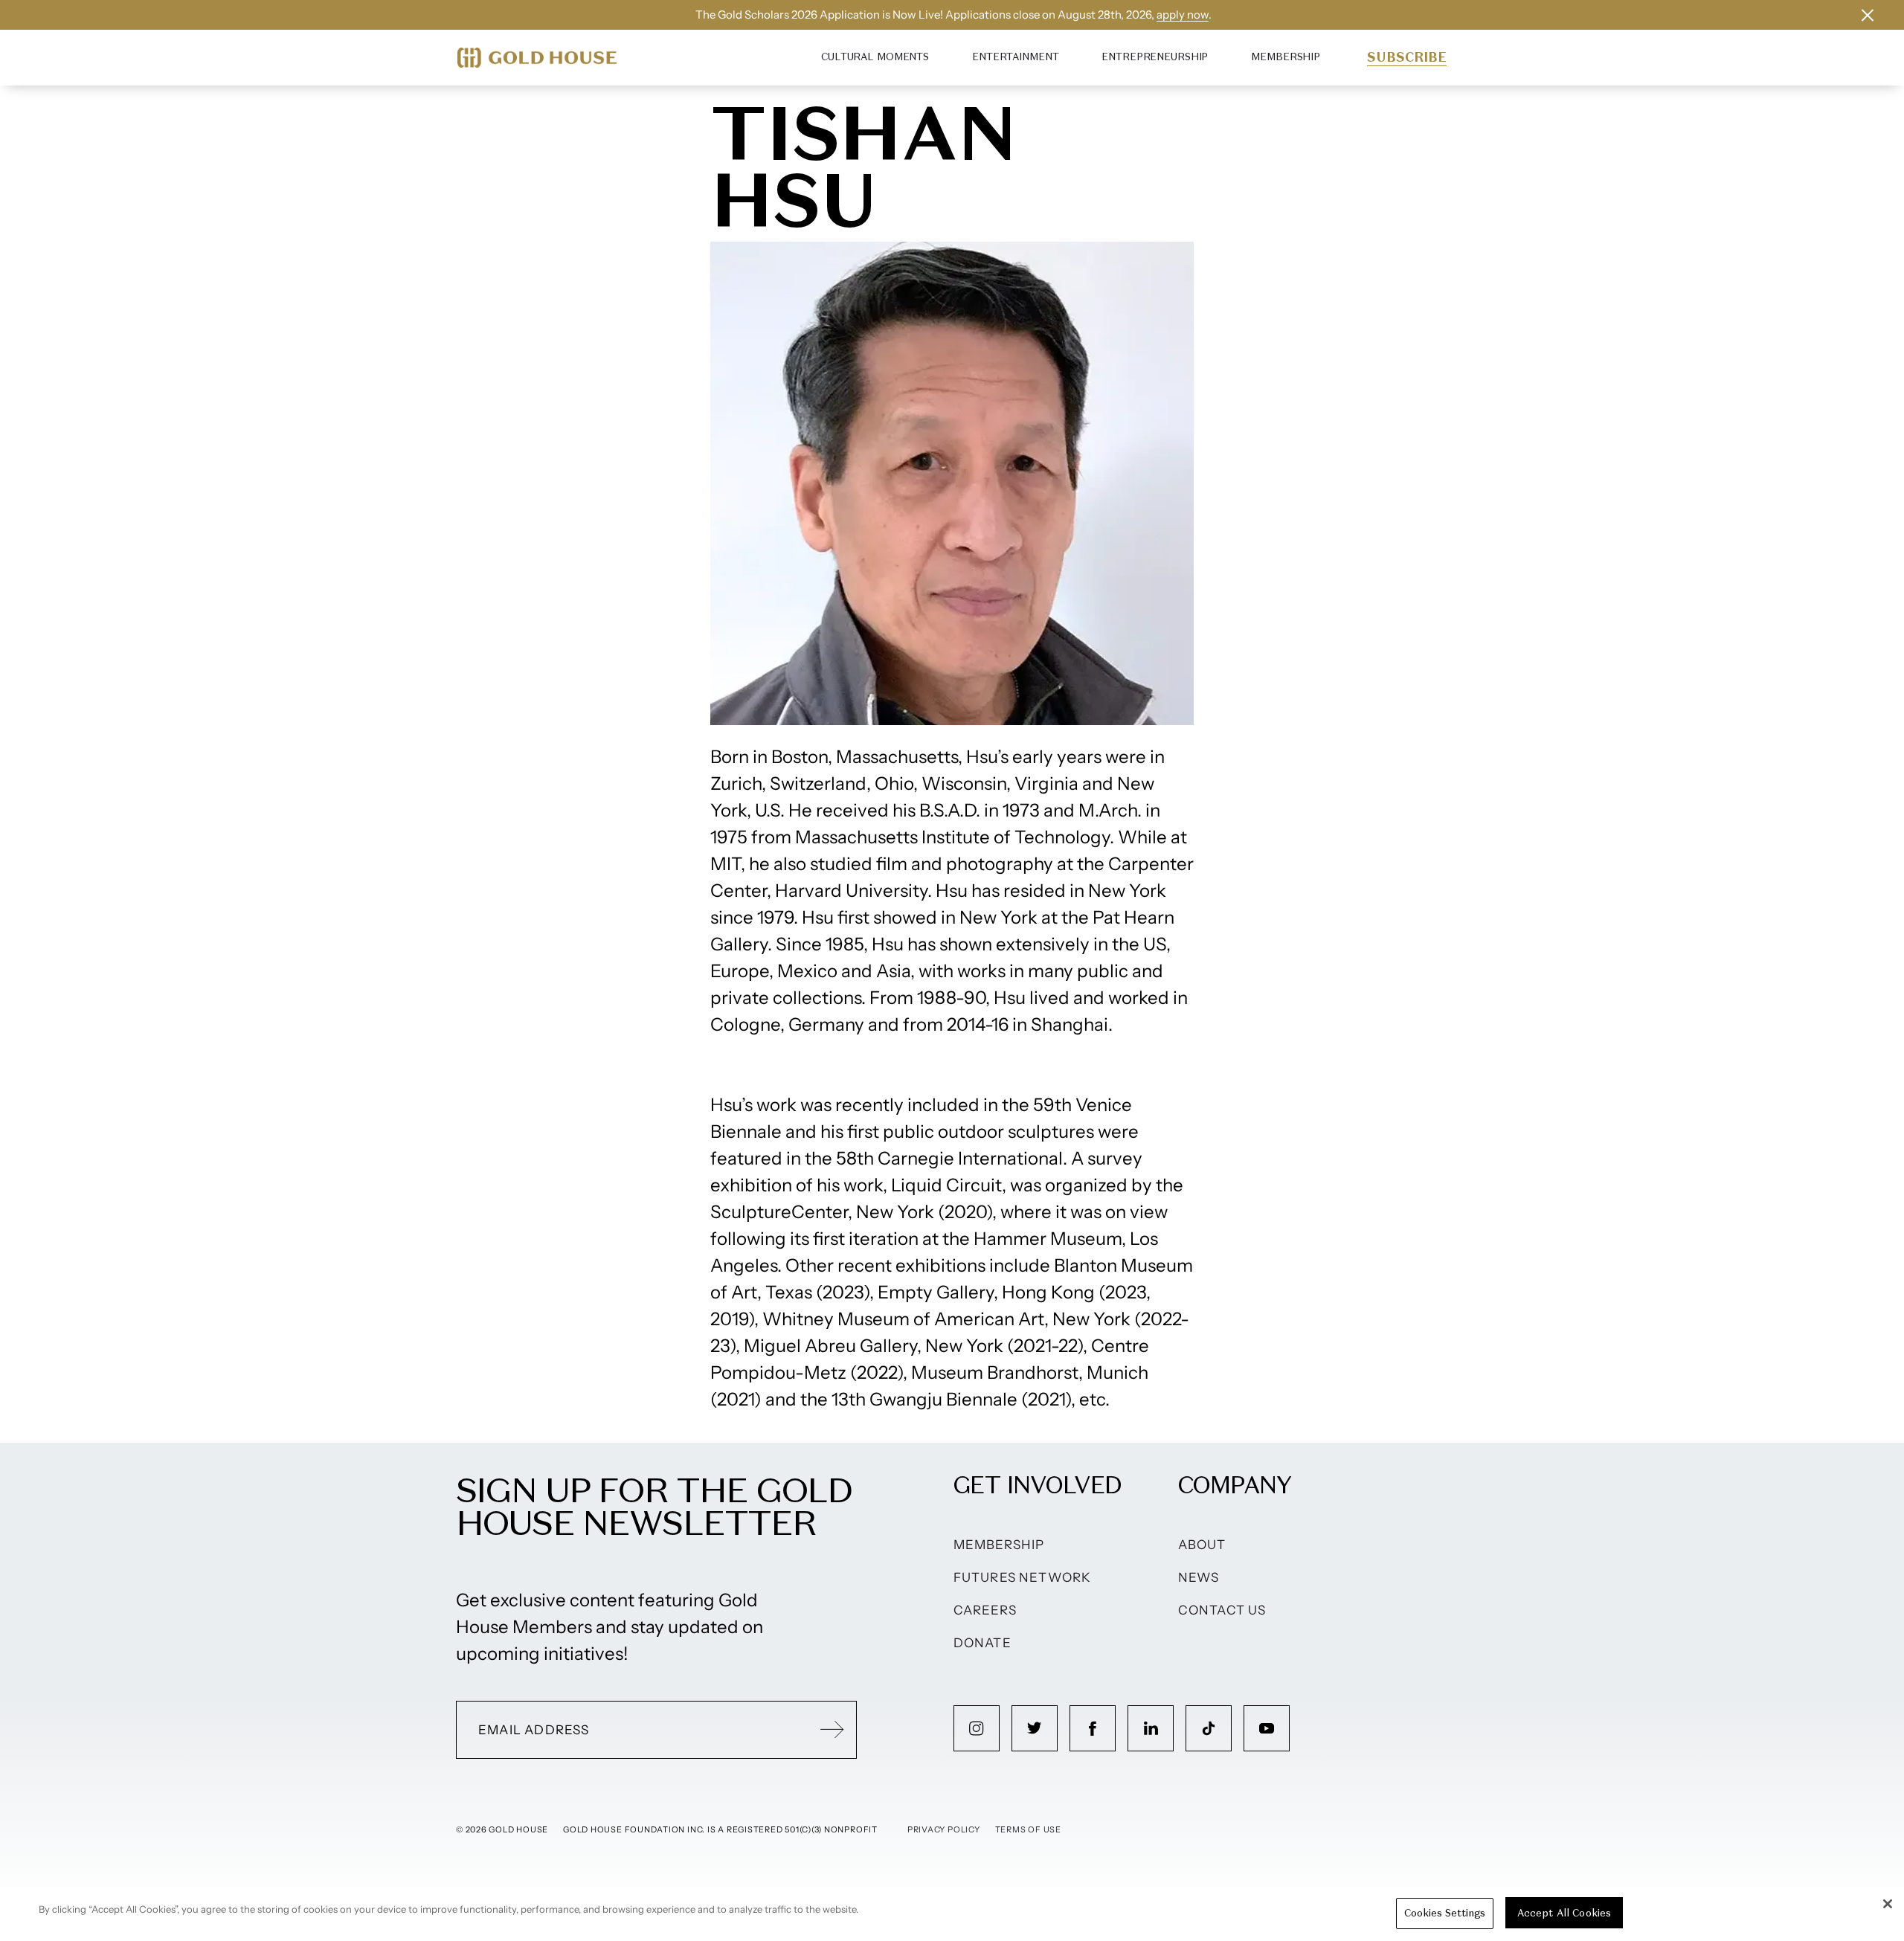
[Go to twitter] (1035, 1728)
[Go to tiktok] (1209, 1728)
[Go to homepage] (537, 58)
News (1199, 1577)
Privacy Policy (944, 1829)
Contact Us (1222, 1610)
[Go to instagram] (977, 1728)
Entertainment (1015, 57)
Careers (985, 1610)
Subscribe (1407, 57)
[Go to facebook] (1093, 1728)
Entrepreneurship (1155, 57)
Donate (982, 1643)
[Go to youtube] (1267, 1728)
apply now (1183, 15)
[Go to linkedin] (1151, 1728)
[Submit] (832, 1730)
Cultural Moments (875, 57)
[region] (952, 1914)
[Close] (1888, 1904)
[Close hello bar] (1868, 15)
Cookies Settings (1445, 1913)
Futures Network (1023, 1577)
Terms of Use (1028, 1829)
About (1202, 1545)
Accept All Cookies (1564, 1913)
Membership (1286, 57)
